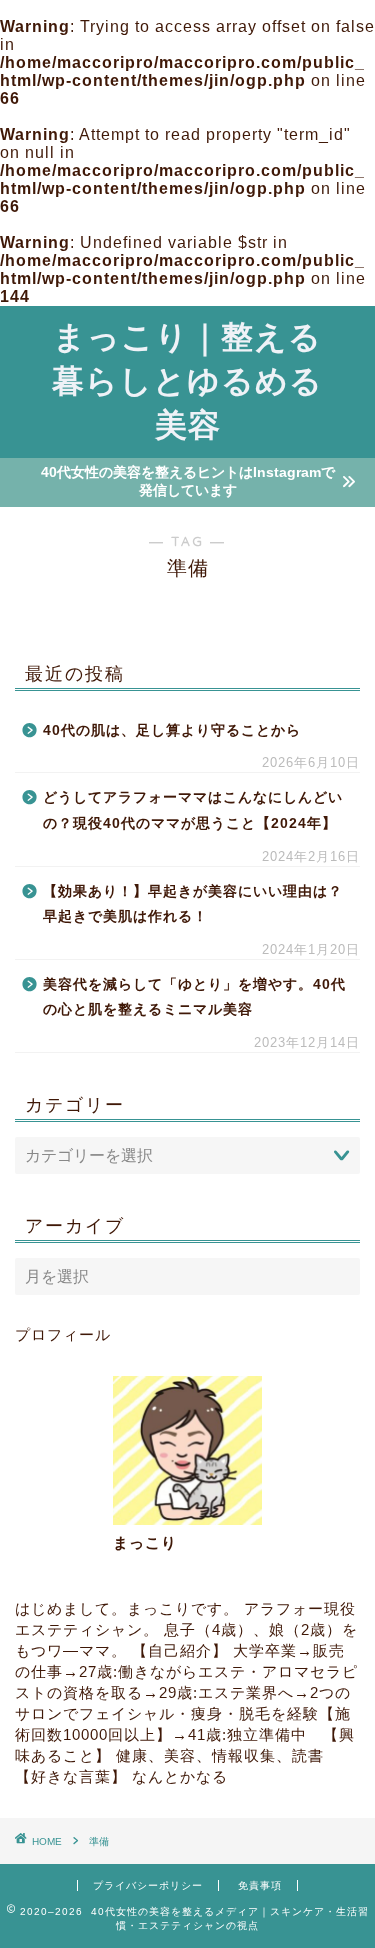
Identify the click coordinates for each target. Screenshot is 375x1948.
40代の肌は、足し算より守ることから (172, 730)
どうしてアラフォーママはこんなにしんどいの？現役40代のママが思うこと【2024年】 (193, 810)
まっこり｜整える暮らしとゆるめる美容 (187, 380)
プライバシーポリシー (148, 1885)
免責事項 (260, 1885)
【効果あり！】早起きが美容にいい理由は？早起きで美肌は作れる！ (193, 904)
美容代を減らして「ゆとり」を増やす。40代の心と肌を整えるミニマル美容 (194, 997)
